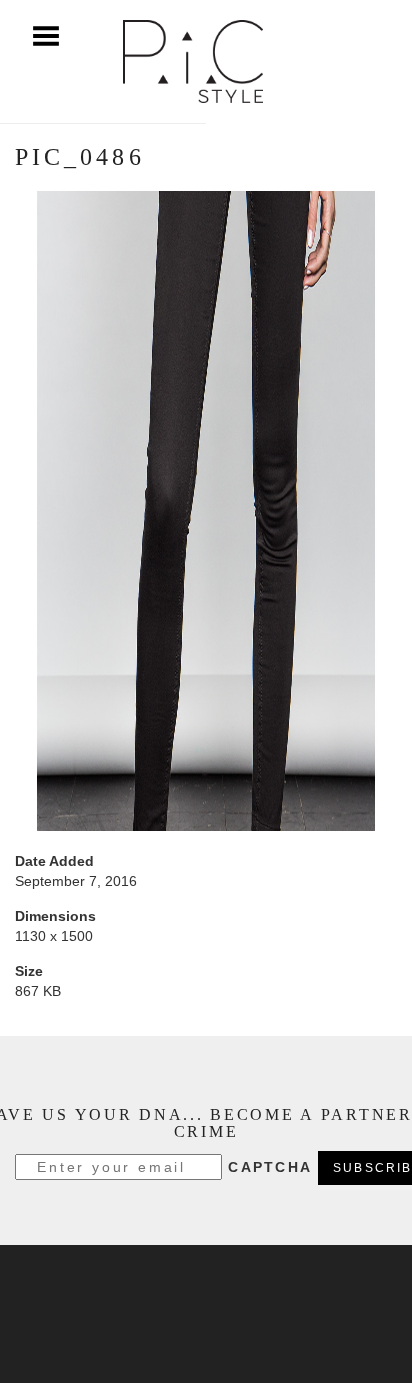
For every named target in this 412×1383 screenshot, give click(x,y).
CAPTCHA (270, 1167)
